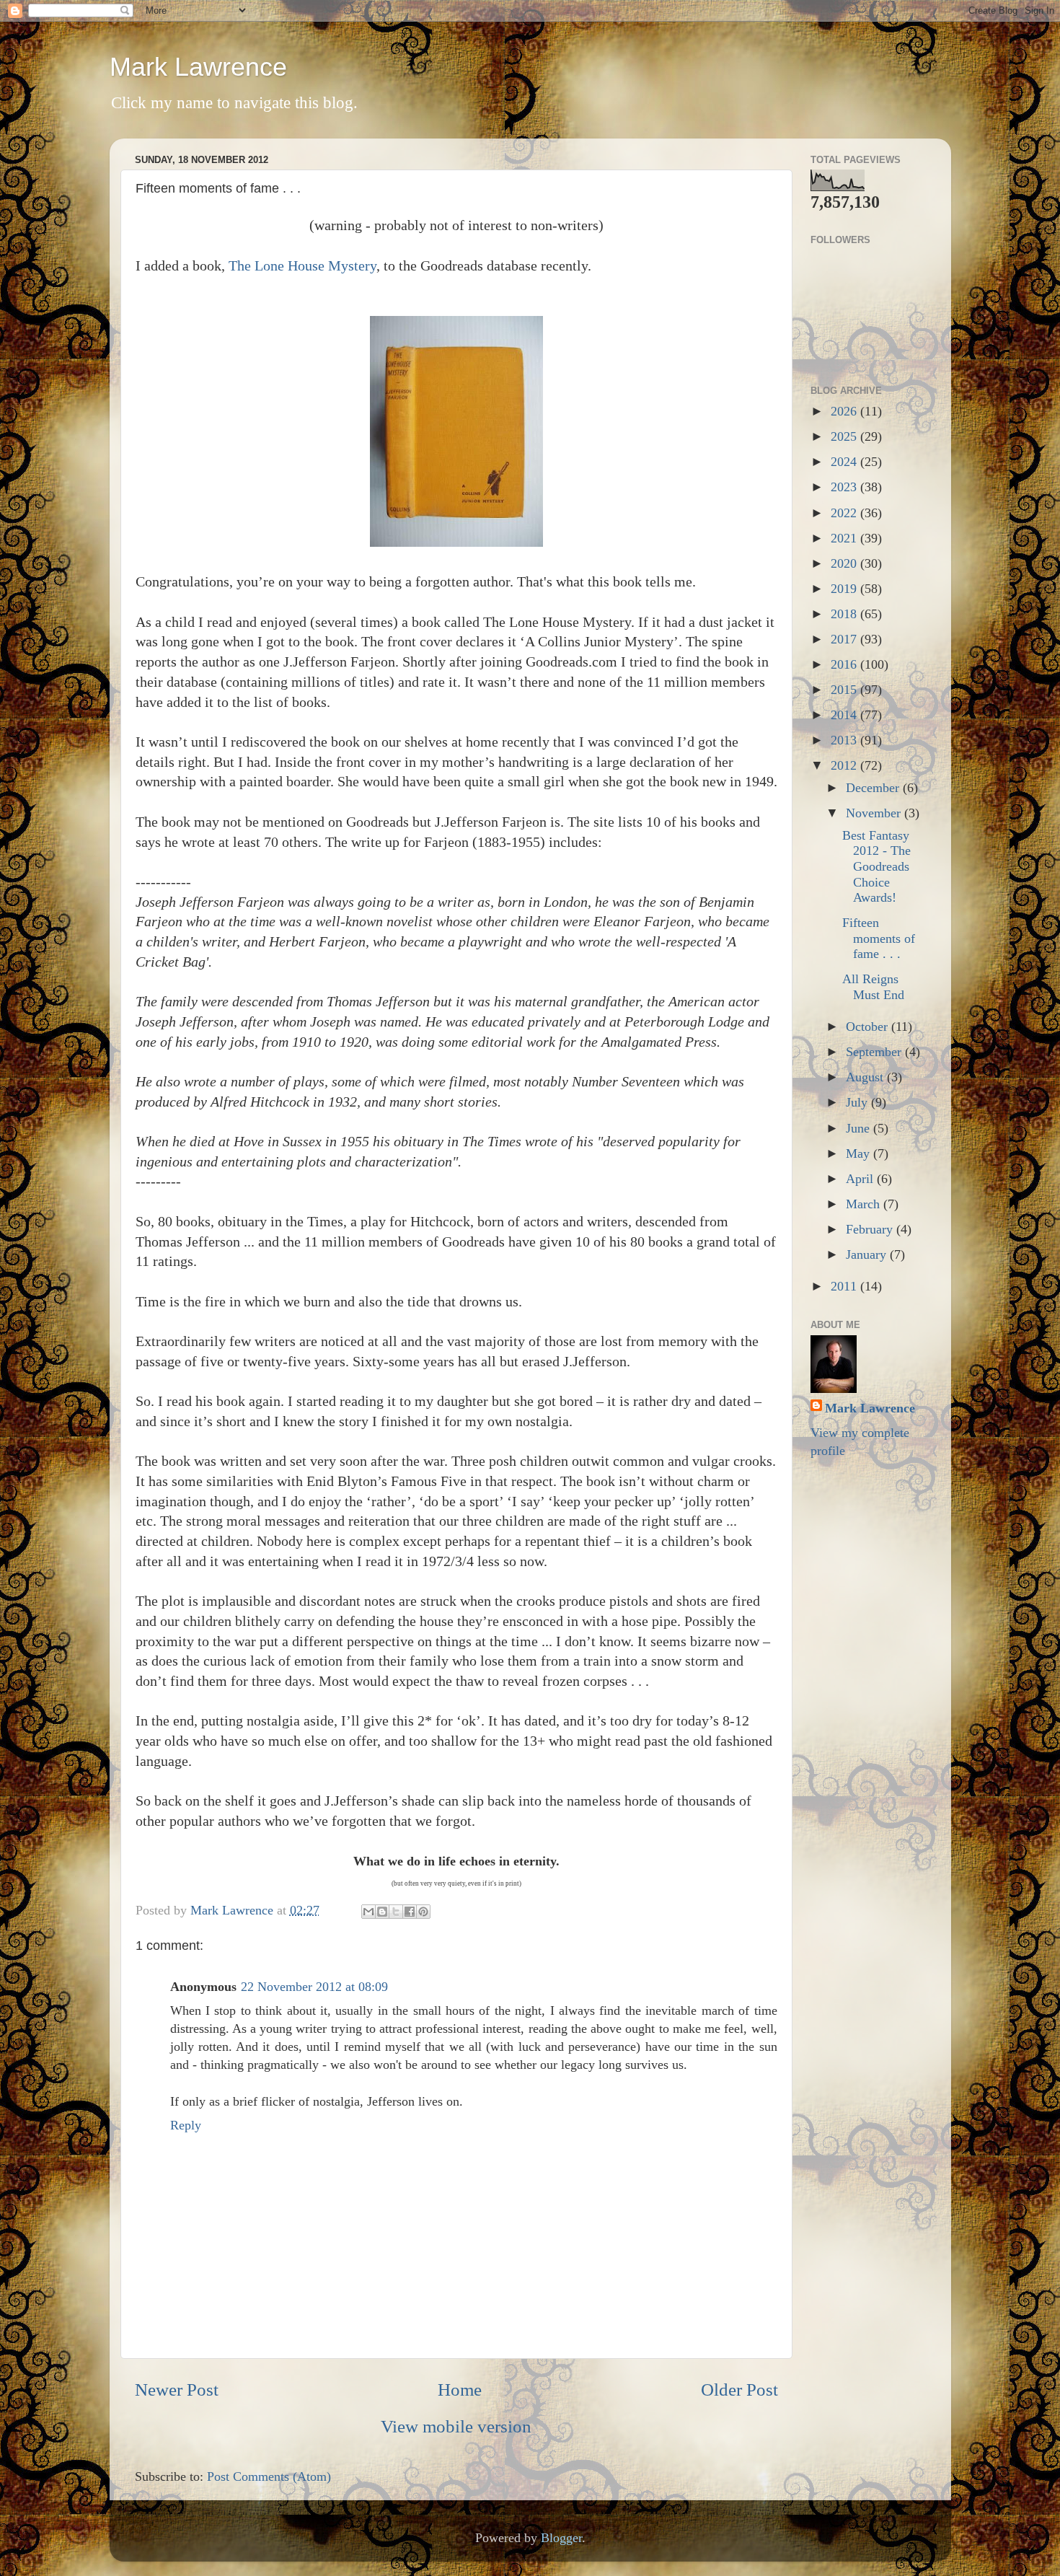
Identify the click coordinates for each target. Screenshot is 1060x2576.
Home (460, 2390)
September (875, 1052)
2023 (845, 487)
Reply (186, 2125)
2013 (845, 740)
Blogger (561, 2538)
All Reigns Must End (873, 987)
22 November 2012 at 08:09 (314, 1987)
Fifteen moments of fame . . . (879, 938)
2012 (845, 765)
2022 (845, 513)
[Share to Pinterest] (423, 1912)
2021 (845, 538)
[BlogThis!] (382, 1912)
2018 (845, 614)
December (874, 788)
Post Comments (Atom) (269, 2476)
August (866, 1077)
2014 (845, 715)
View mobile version (456, 2426)
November (875, 813)
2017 (845, 639)
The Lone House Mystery (302, 265)
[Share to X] (396, 1912)
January (868, 1254)
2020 (845, 563)
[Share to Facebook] (410, 1912)
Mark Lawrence (198, 67)
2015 (845, 690)
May (860, 1153)
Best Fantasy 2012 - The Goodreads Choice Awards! (876, 866)
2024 (845, 462)
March (865, 1204)
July (858, 1102)
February (871, 1229)
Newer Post (177, 2390)
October (869, 1027)
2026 (845, 411)
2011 (845, 1286)
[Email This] (368, 1912)
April (861, 1179)
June (860, 1128)
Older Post (739, 2390)
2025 (845, 436)
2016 (845, 664)
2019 (845, 589)
